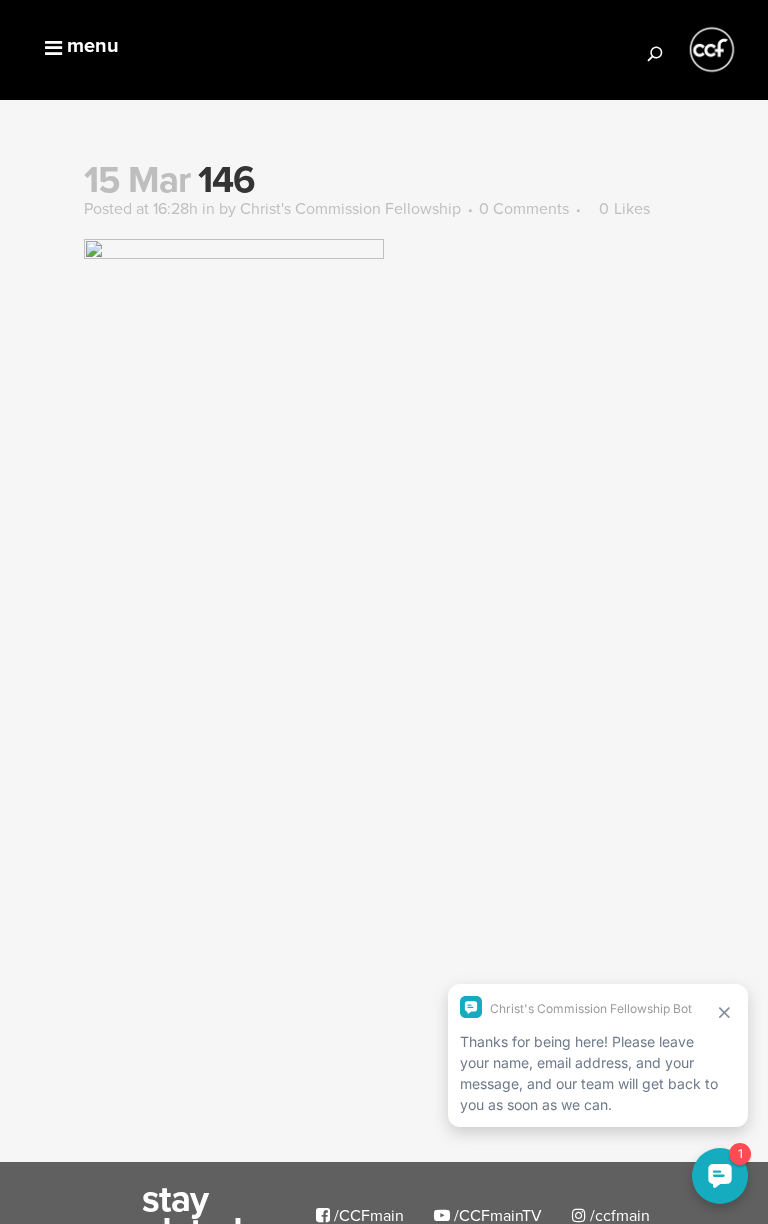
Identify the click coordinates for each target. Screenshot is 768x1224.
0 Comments (524, 208)
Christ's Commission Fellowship (350, 208)
